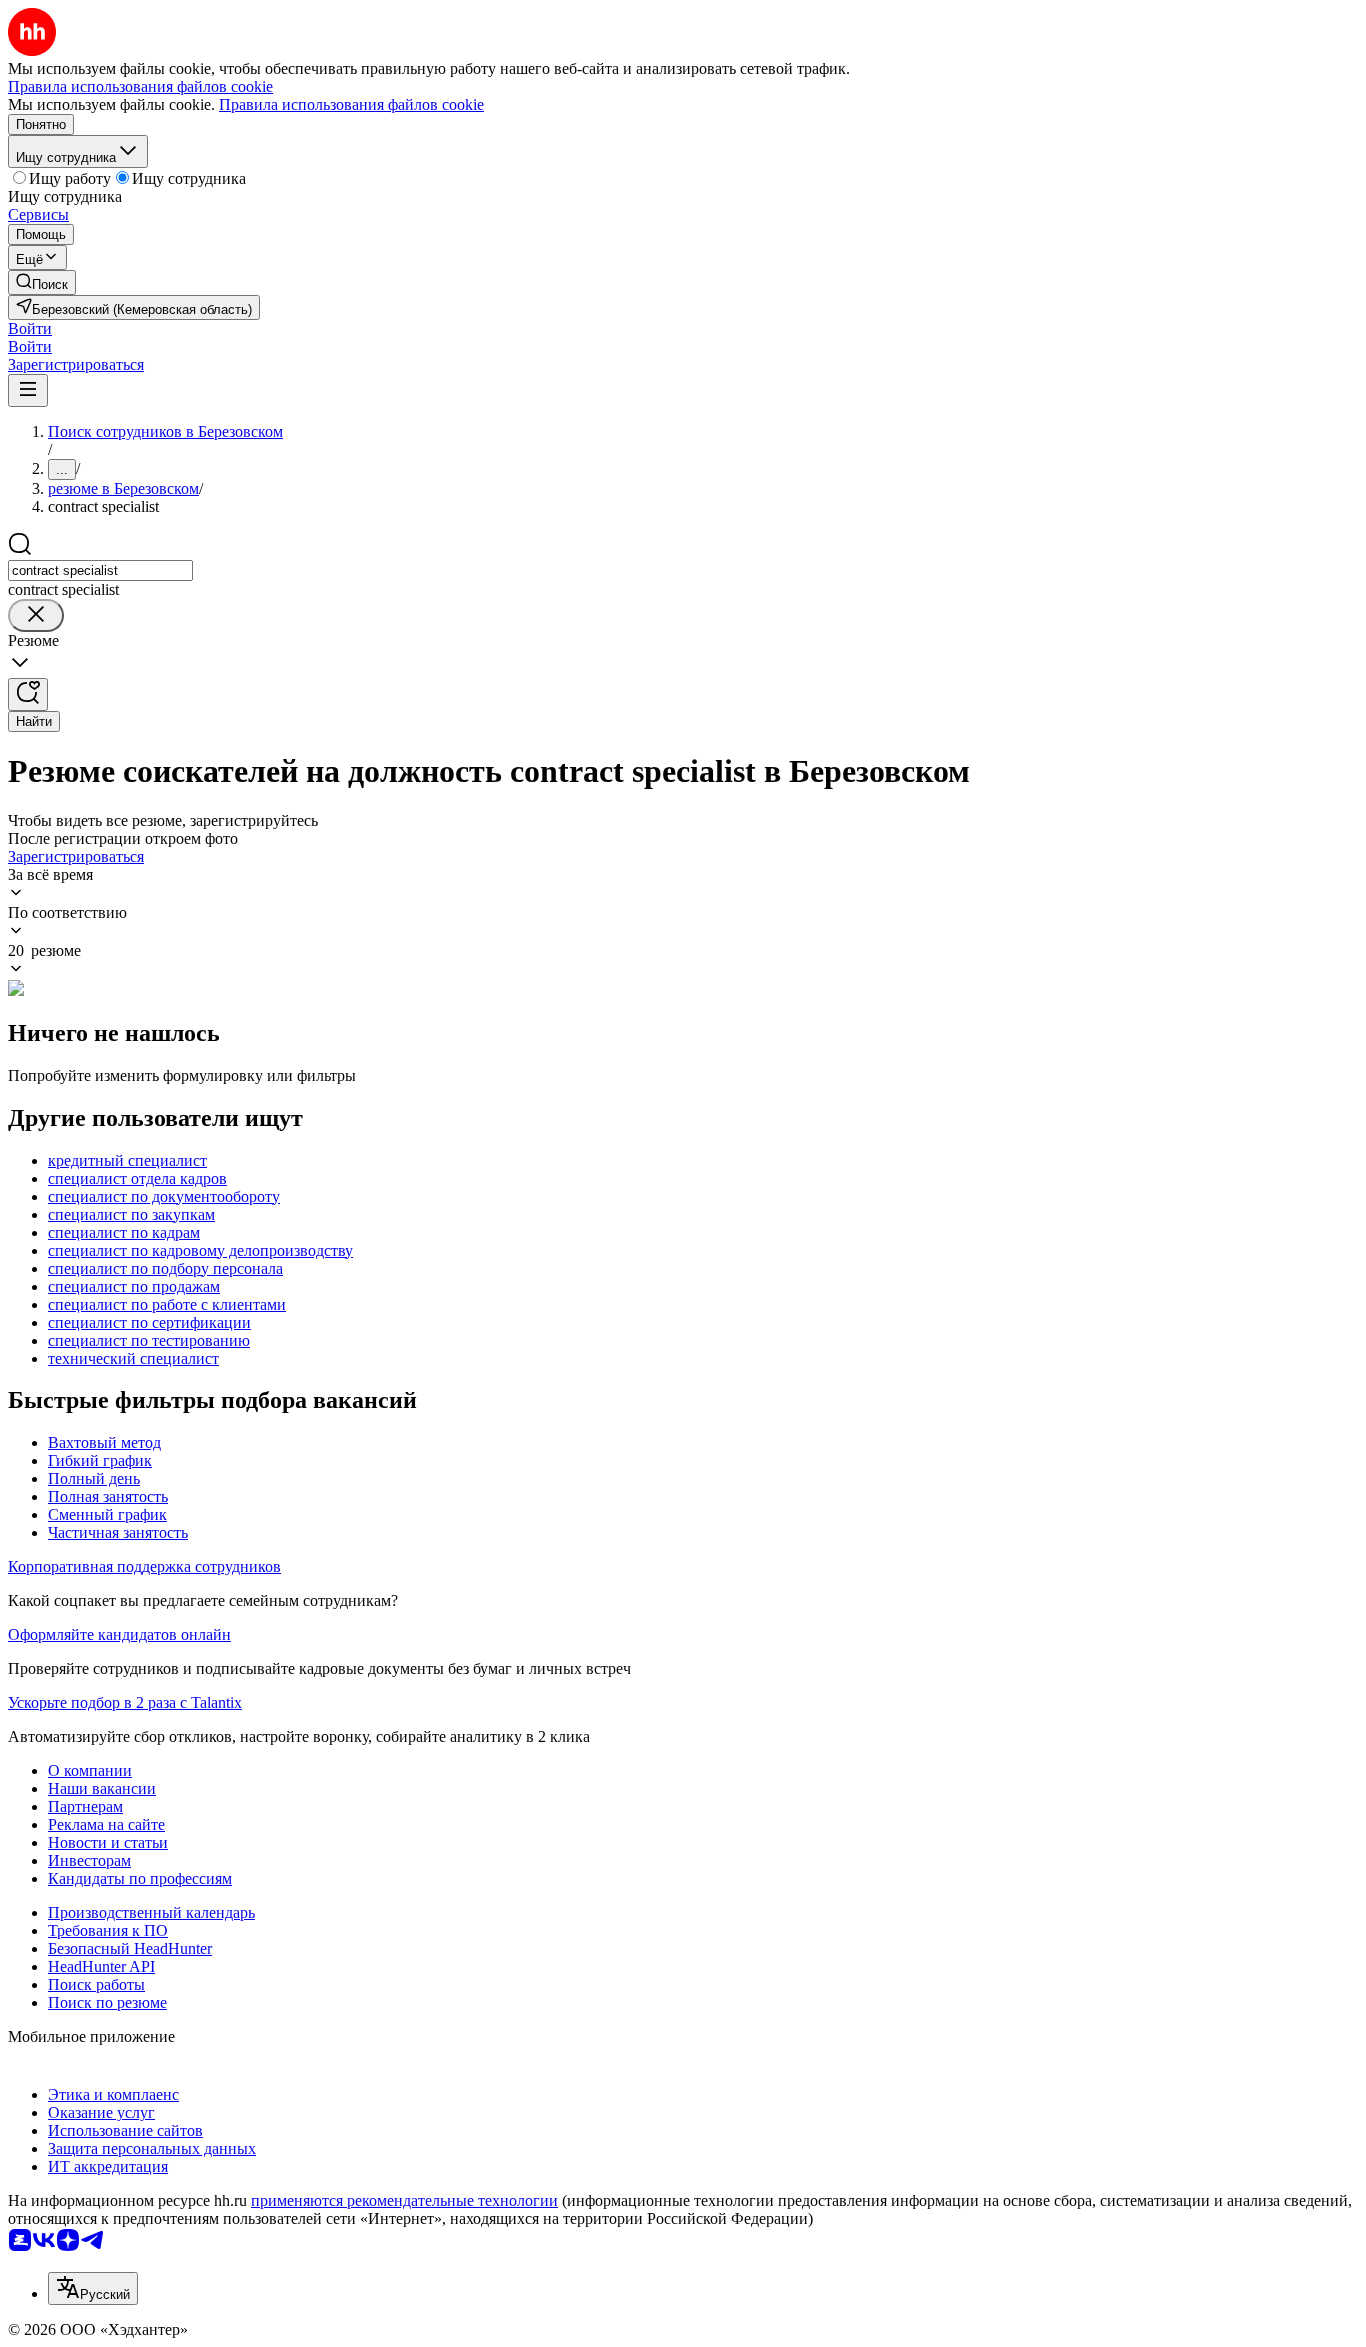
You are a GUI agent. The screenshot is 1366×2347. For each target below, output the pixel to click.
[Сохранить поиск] (28, 694)
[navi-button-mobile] (28, 390)
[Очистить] (36, 615)
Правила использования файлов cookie (351, 104)
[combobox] (100, 570)
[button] (30, 328)
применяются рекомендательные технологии (404, 2200)
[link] (42, 282)
